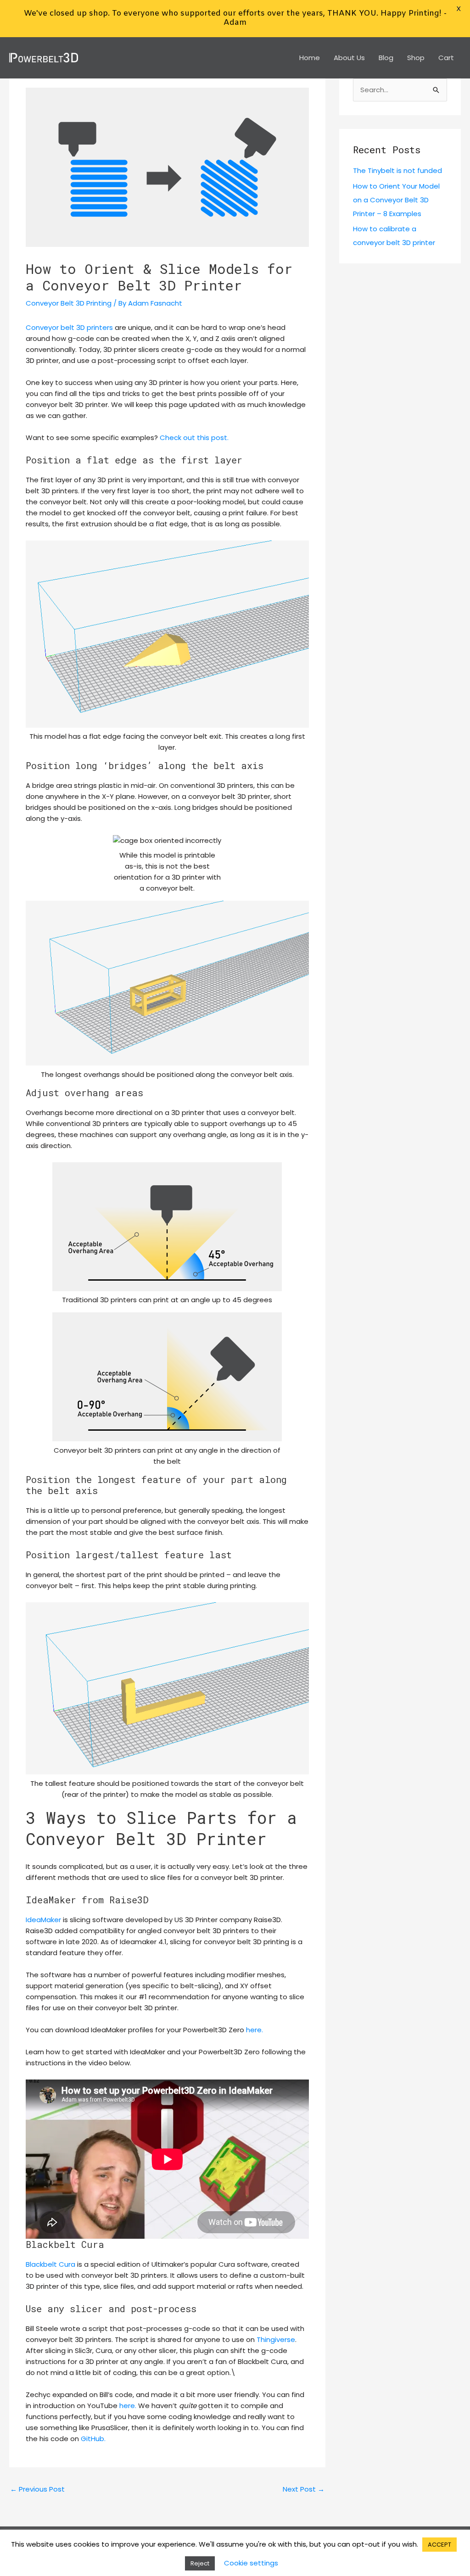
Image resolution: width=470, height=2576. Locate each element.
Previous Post (37, 2489)
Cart (446, 58)
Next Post (304, 2489)
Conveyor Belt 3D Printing (69, 303)
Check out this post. (194, 438)
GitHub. (93, 2439)
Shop (416, 58)
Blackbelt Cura (50, 2264)
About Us (349, 58)
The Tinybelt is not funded (397, 170)
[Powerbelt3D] (44, 57)
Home (310, 58)
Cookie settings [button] (251, 2563)
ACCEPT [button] (439, 2545)
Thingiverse (276, 2339)
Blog (386, 58)
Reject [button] (200, 2563)
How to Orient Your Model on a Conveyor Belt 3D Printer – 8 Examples (396, 200)
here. (255, 2030)
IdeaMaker (44, 1920)
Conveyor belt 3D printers (69, 327)
